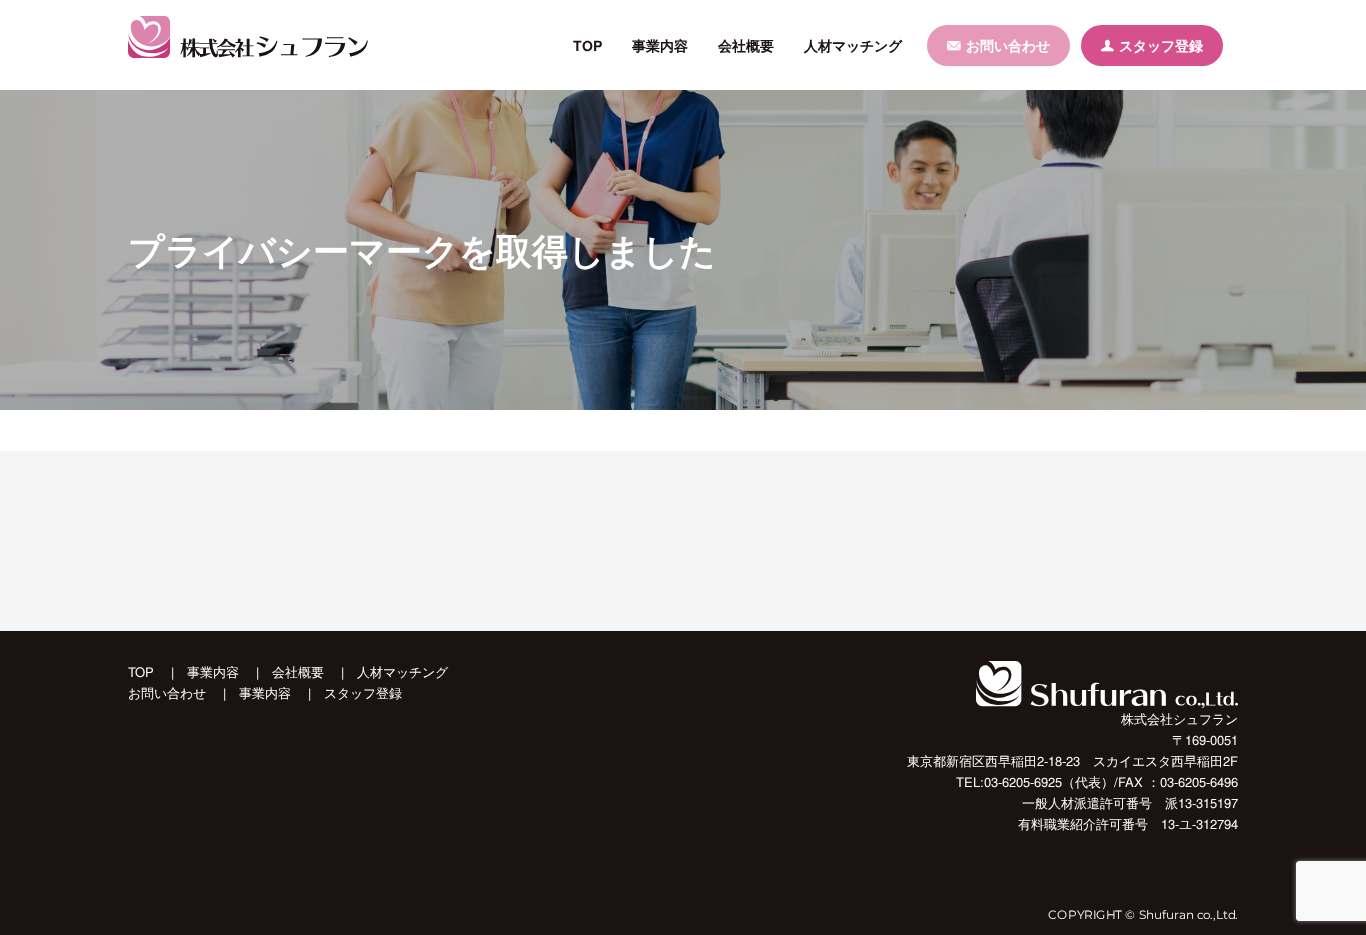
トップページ (164, 430)
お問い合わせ (1009, 45)
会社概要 (746, 45)
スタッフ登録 (1161, 45)
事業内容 (660, 45)
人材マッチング (853, 45)
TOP (587, 45)
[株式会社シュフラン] (248, 37)
